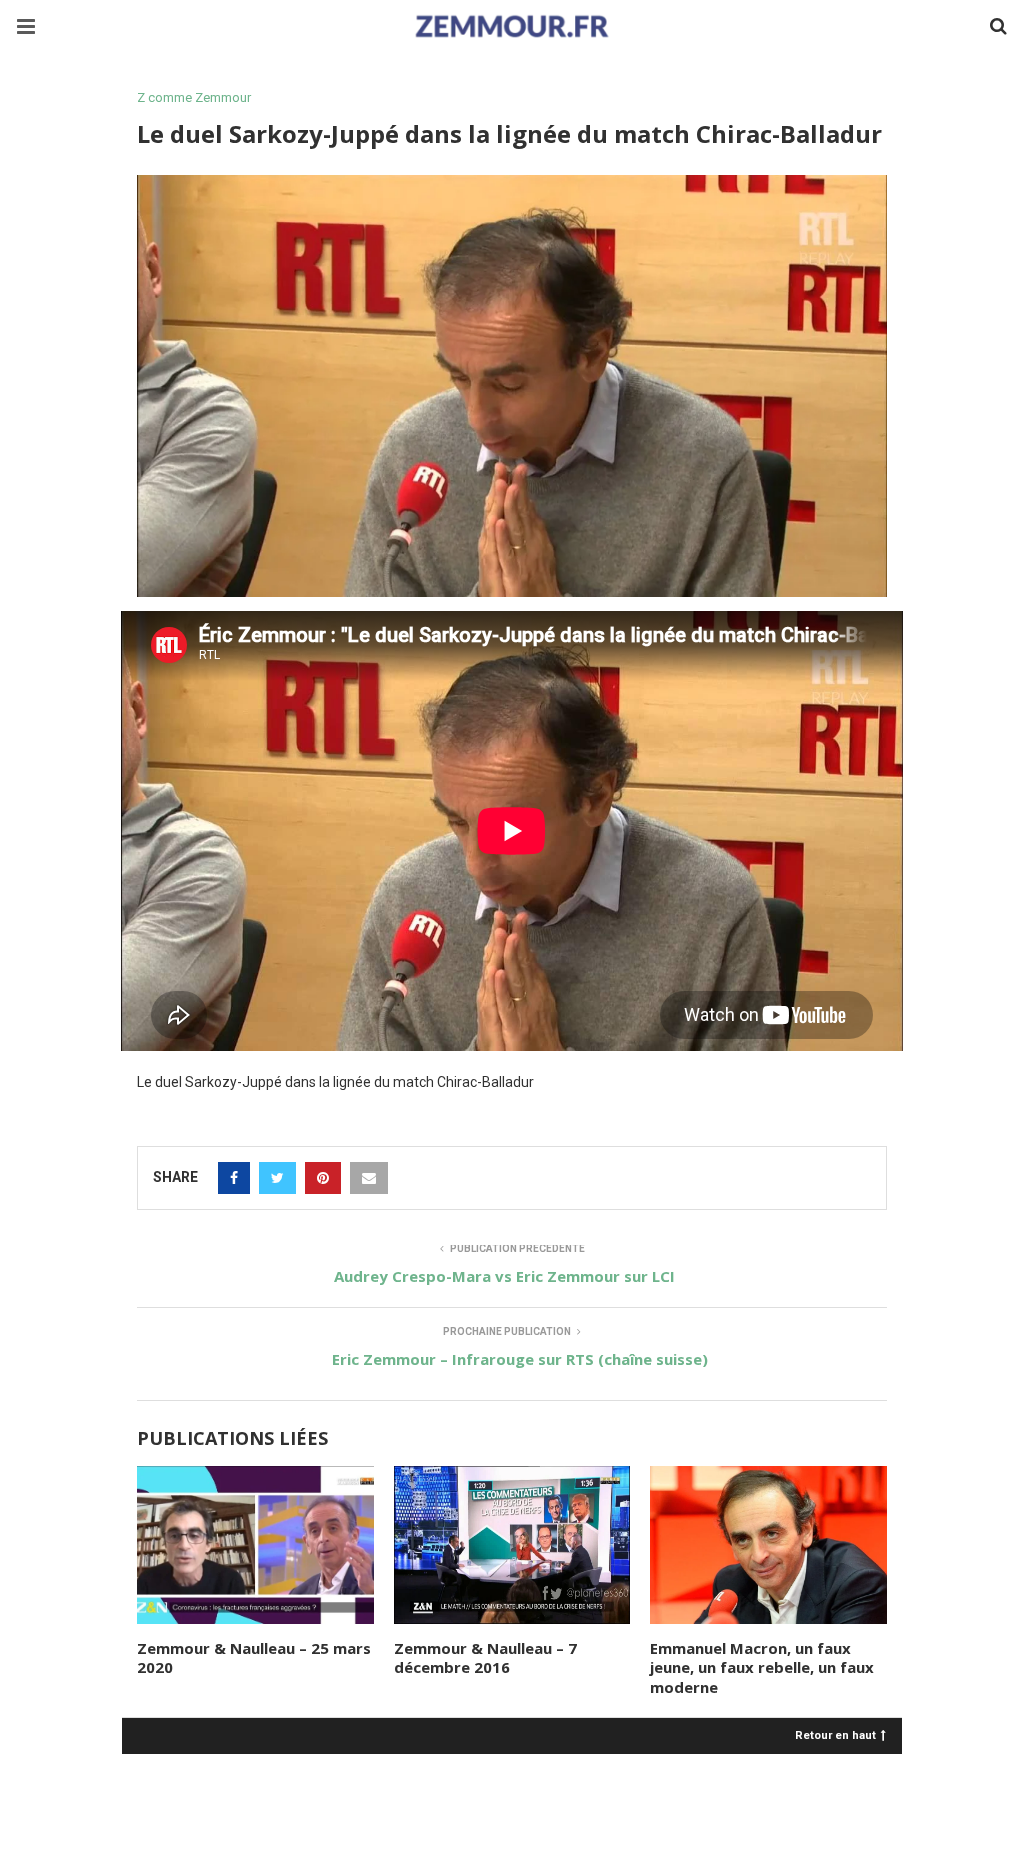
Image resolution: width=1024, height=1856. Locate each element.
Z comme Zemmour (194, 97)
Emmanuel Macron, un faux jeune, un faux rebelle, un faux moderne (762, 1667)
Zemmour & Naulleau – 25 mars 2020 (254, 1658)
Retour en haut (835, 1734)
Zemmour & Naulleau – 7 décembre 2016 (485, 1658)
